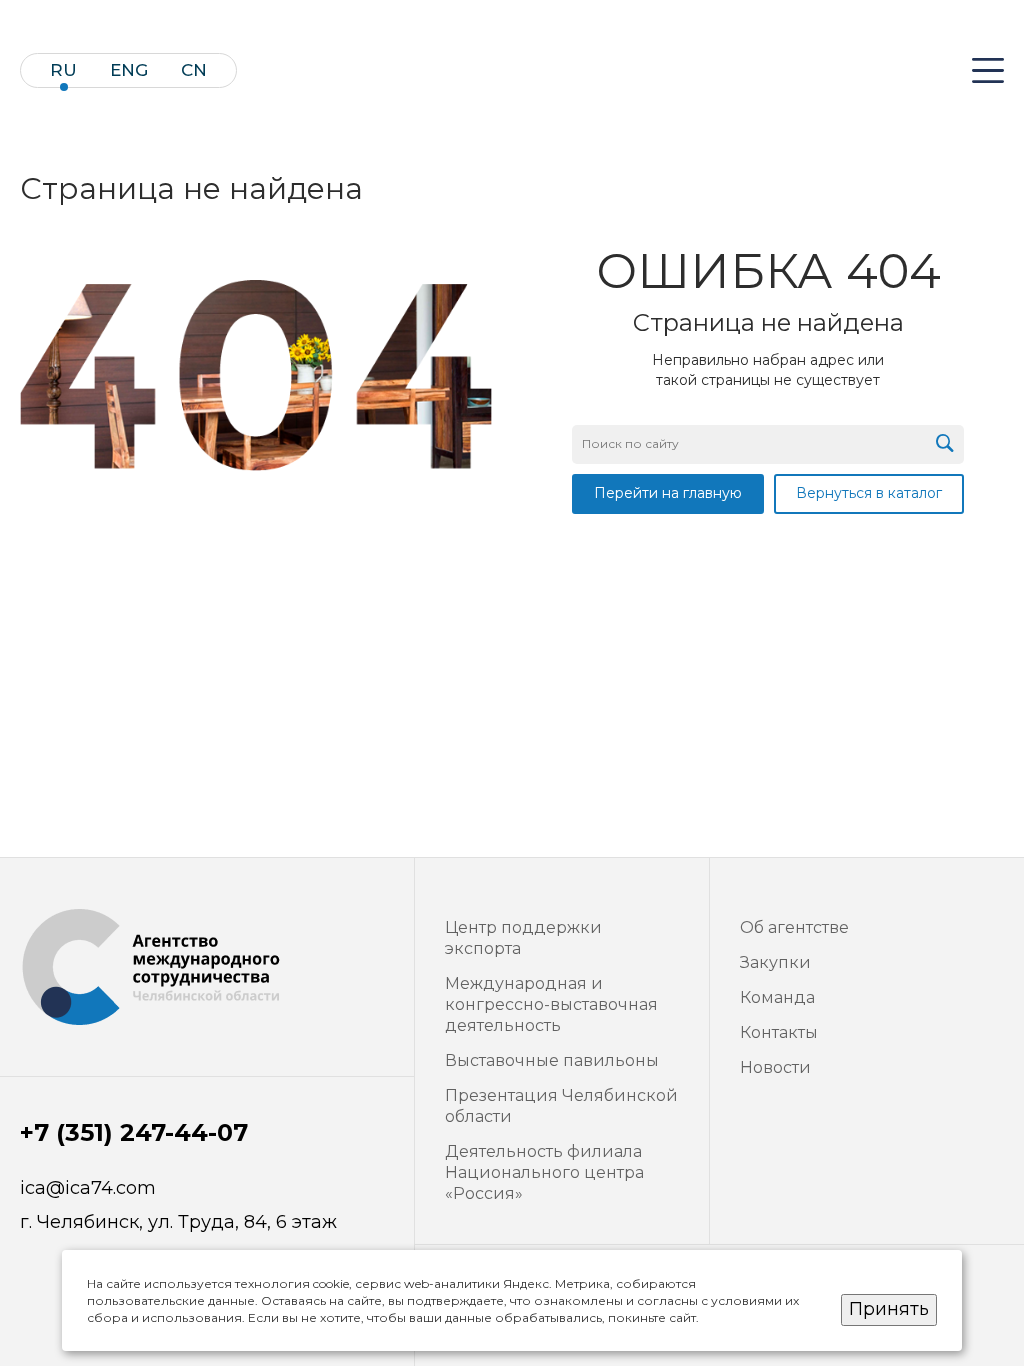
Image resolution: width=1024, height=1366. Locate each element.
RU (63, 70)
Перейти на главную (668, 493)
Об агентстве (794, 927)
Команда (777, 997)
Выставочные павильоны (552, 1060)
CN (194, 70)
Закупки (775, 962)
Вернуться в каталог (869, 493)
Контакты (779, 1032)
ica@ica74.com (88, 1188)
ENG (129, 70)
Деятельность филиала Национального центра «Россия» (544, 1172)
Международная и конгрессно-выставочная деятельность (551, 1004)
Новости (775, 1067)
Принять (889, 1309)
